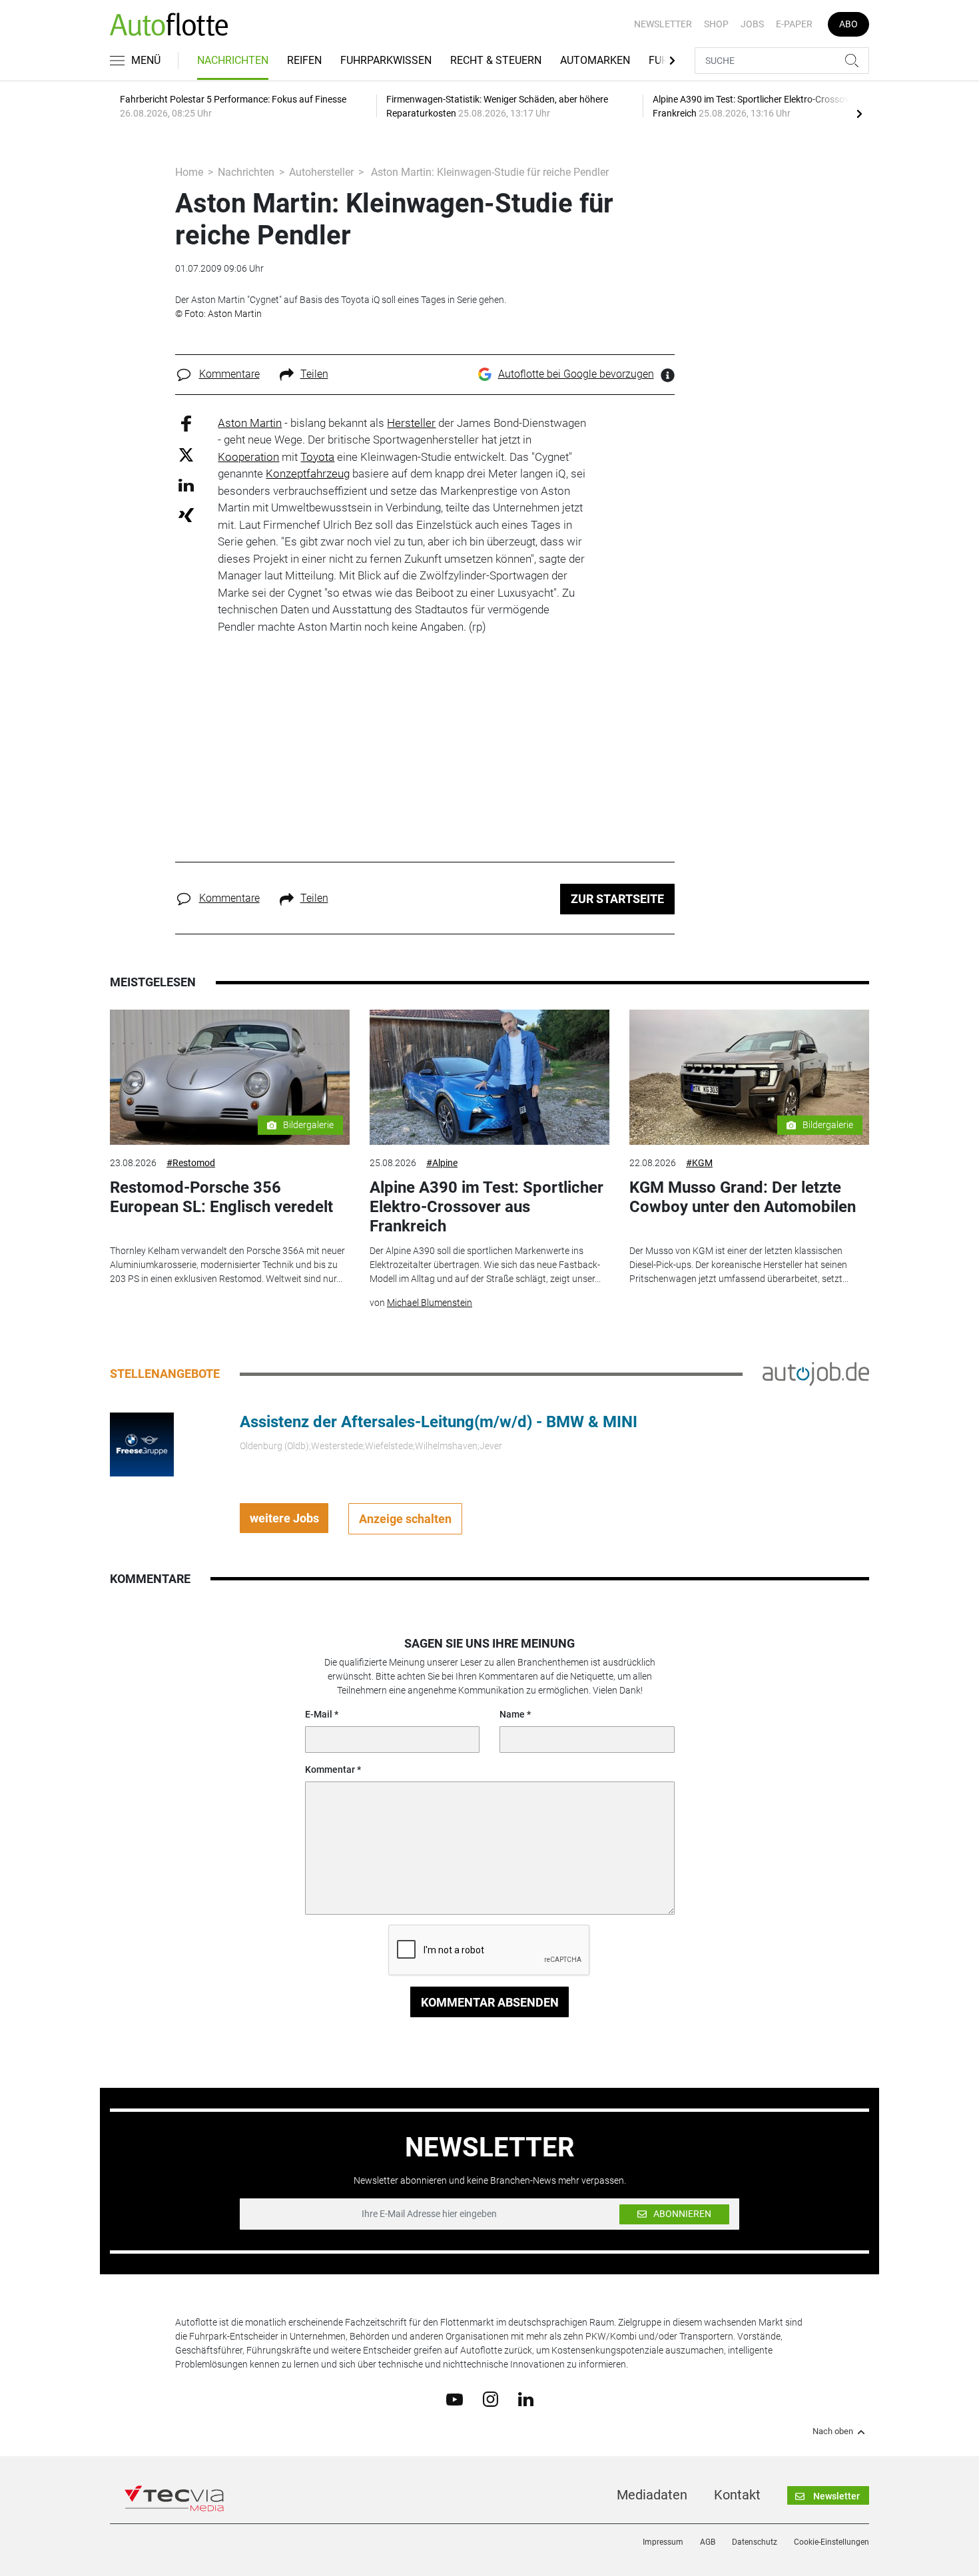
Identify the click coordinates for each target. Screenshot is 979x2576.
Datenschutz (755, 2542)
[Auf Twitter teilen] (186, 455)
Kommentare (229, 374)
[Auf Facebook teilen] (186, 423)
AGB (708, 2542)
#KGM (699, 1163)
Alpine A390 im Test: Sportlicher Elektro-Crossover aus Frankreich (487, 1207)
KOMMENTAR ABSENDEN (490, 2002)
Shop (716, 24)
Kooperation (248, 457)
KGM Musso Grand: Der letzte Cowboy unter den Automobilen (743, 1197)
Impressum (663, 2542)
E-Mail (319, 1714)
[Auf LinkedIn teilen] (186, 484)
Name (512, 1714)
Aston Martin (250, 423)
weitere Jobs (284, 1518)
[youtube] (455, 2398)
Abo (848, 24)
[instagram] (490, 2399)
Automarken (595, 60)
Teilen (314, 374)
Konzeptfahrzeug (308, 474)
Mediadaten (652, 2495)
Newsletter (663, 24)
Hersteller (411, 423)
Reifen (304, 60)
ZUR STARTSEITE (617, 899)
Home (189, 172)
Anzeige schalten (405, 1519)
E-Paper (794, 24)
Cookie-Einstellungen (831, 2542)
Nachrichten (233, 60)
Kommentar (330, 1770)
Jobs (752, 24)
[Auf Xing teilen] (186, 514)
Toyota (317, 457)
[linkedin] (526, 2398)
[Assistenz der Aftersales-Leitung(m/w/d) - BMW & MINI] (142, 1444)
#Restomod (191, 1163)
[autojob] (816, 1373)
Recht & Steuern (496, 60)
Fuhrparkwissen (386, 60)
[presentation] (859, 113)
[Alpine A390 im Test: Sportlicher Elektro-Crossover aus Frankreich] (489, 1077)
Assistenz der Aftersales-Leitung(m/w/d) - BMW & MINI (439, 1422)
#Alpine (442, 1163)
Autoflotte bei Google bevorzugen (576, 374)
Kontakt (737, 2495)
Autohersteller (321, 172)
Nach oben (833, 2431)
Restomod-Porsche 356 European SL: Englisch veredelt (221, 1197)
